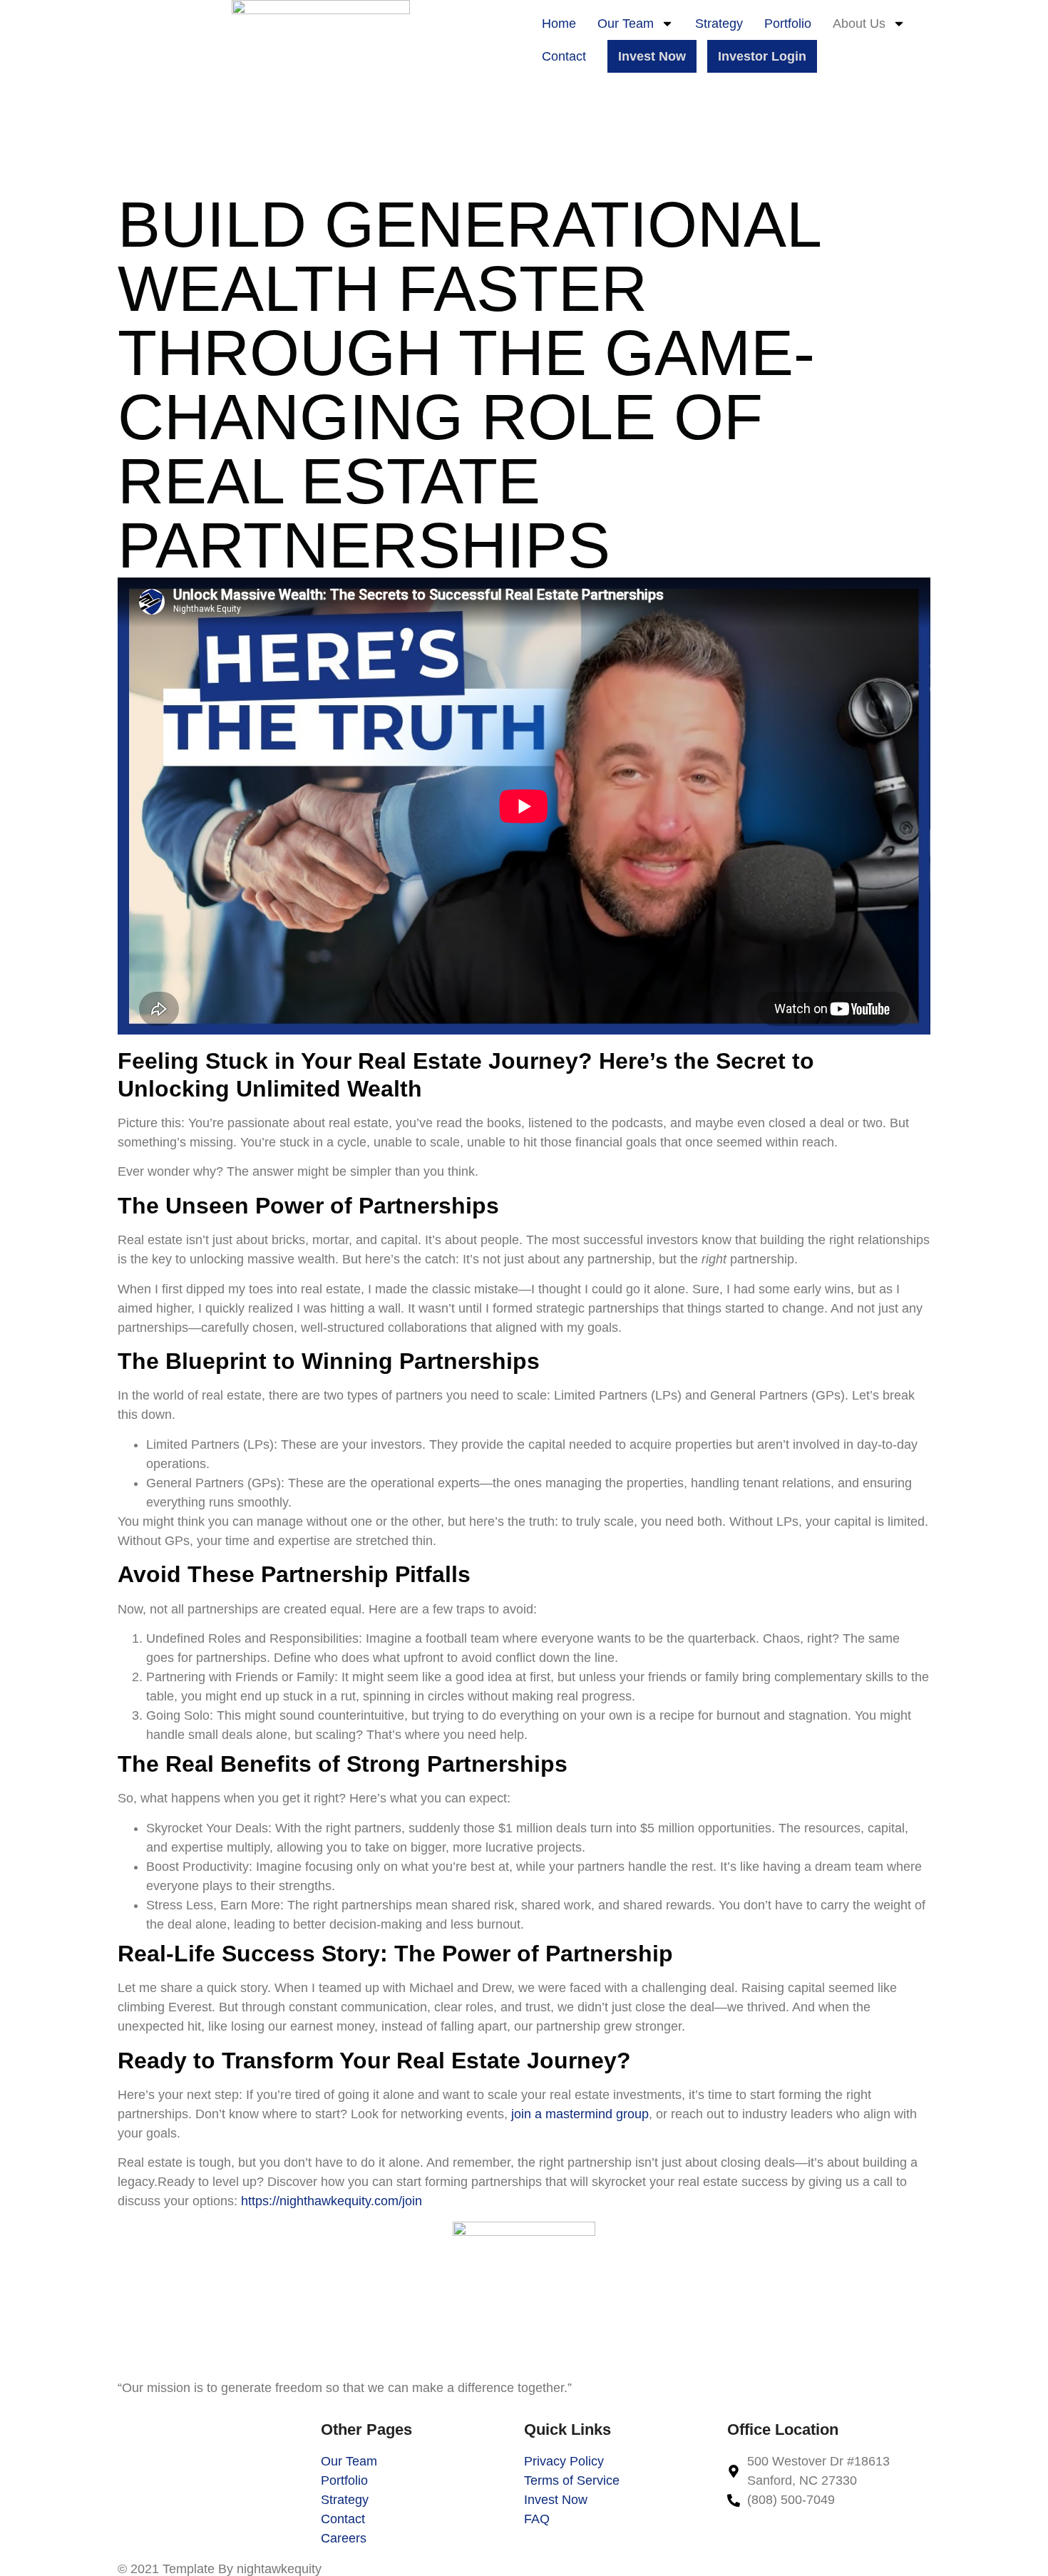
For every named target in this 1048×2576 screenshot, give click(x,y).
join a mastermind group (580, 2114)
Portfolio (788, 24)
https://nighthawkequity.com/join (332, 2201)
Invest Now (652, 56)
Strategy (719, 24)
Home (559, 24)
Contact (564, 56)
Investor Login (762, 56)
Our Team (626, 24)
